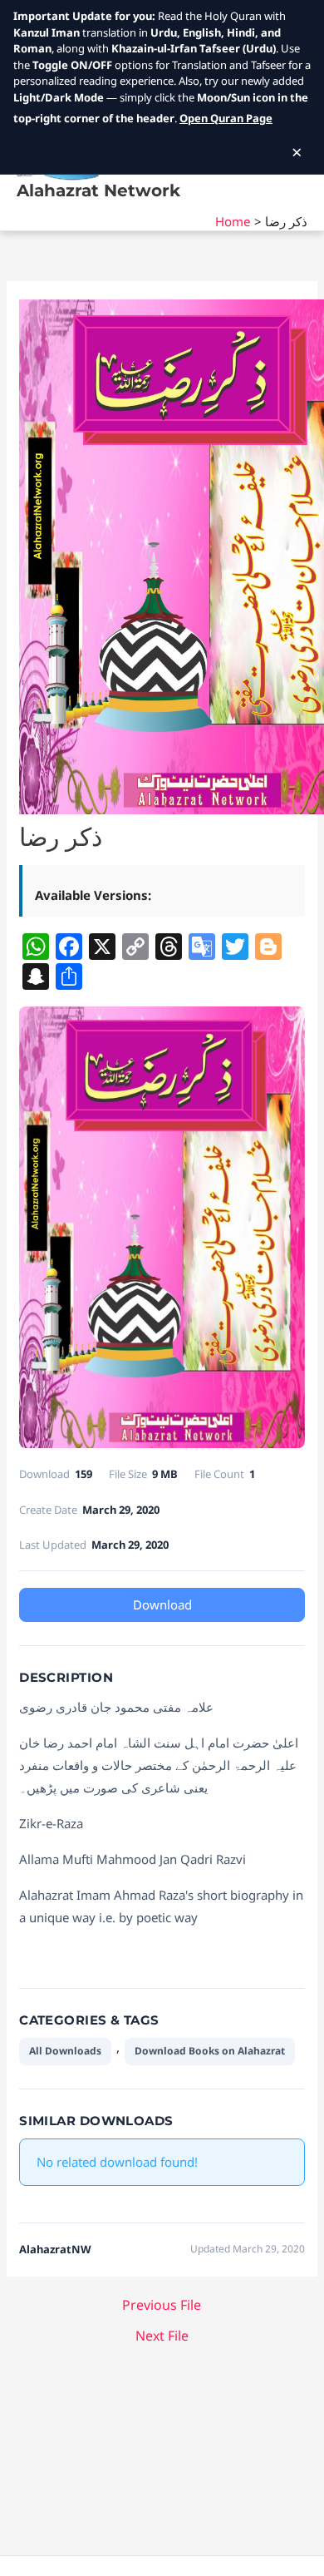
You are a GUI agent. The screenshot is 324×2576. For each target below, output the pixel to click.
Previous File (162, 2305)
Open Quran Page (226, 118)
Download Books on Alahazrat (210, 2051)
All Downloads (65, 2051)
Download (162, 1604)
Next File (162, 2336)
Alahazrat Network (98, 190)
